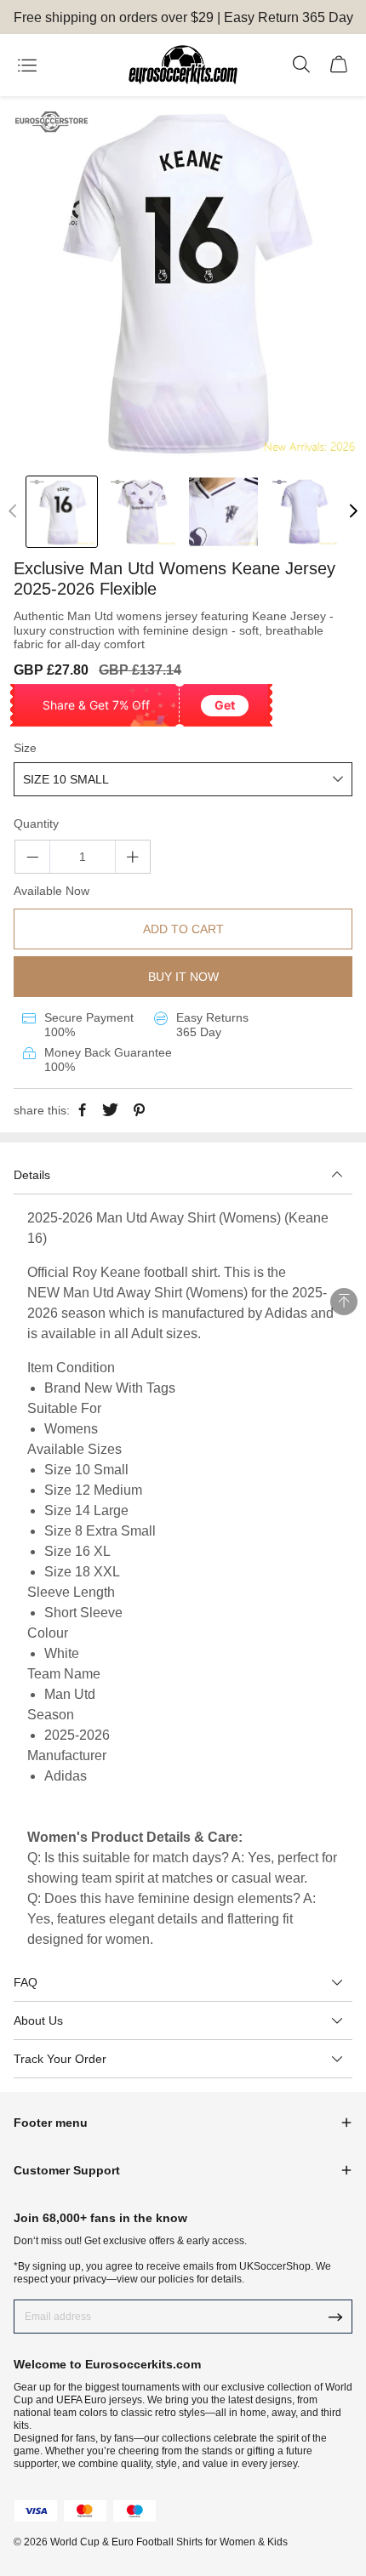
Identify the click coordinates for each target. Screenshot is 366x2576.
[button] (353, 511)
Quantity (36, 824)
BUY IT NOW (183, 977)
